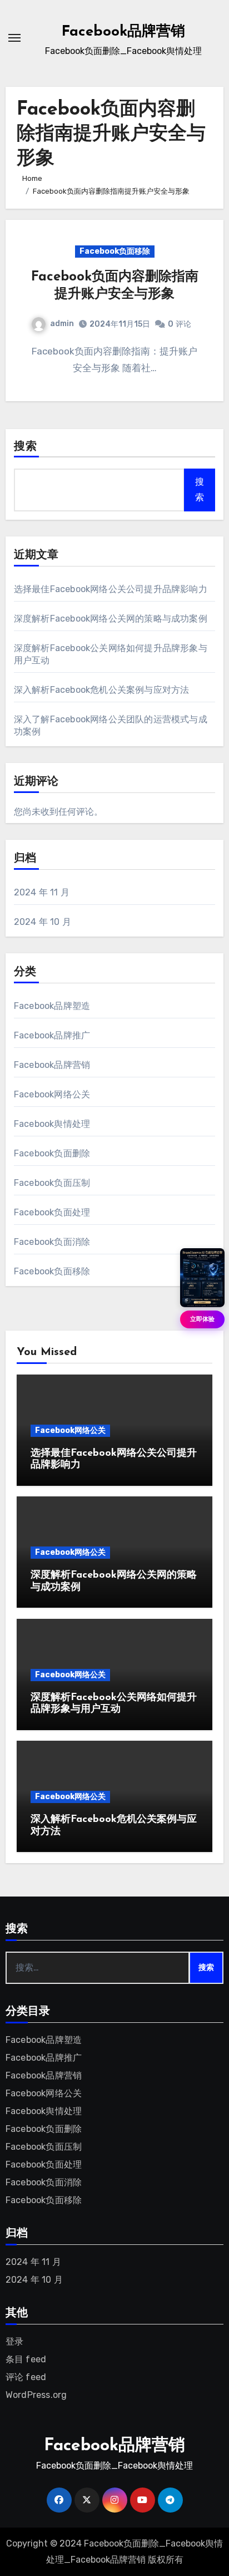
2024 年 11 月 (42, 892)
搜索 (26, 447)
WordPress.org (36, 2395)
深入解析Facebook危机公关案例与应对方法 (102, 690)
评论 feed (26, 2377)
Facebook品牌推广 (52, 1035)
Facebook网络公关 (52, 1094)
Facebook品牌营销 (123, 32)
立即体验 (202, 1319)
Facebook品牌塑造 (52, 1006)
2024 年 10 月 (43, 922)
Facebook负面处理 (52, 1212)
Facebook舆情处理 (52, 1124)
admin (62, 324)
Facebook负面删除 (52, 1153)
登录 (14, 2341)
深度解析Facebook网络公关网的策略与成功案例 (111, 619)
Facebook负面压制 (52, 1183)
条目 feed (26, 2359)
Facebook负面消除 (52, 1242)
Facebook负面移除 (115, 251)
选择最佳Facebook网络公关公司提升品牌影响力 (111, 589)
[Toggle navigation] (14, 38)
